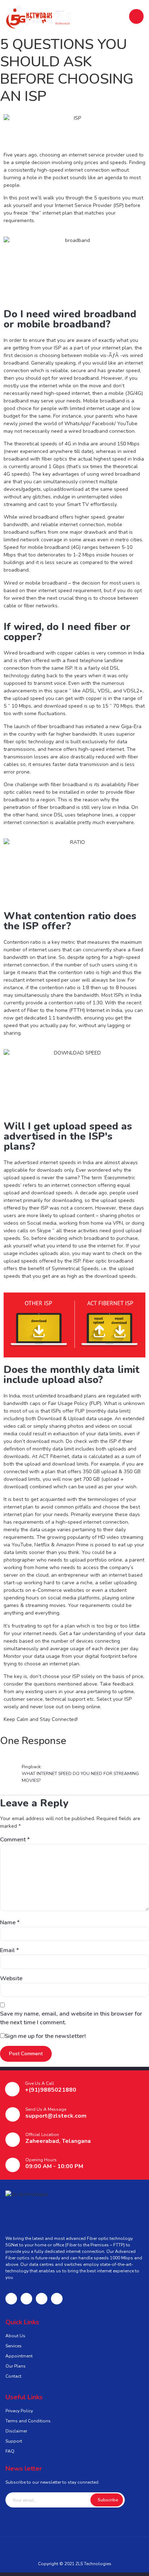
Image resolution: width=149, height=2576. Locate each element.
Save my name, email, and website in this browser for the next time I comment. (71, 2018)
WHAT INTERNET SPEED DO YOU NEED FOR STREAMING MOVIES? (80, 1777)
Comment (15, 1840)
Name (10, 1923)
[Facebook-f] (11, 2299)
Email (9, 1950)
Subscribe (108, 2500)
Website (11, 1978)
